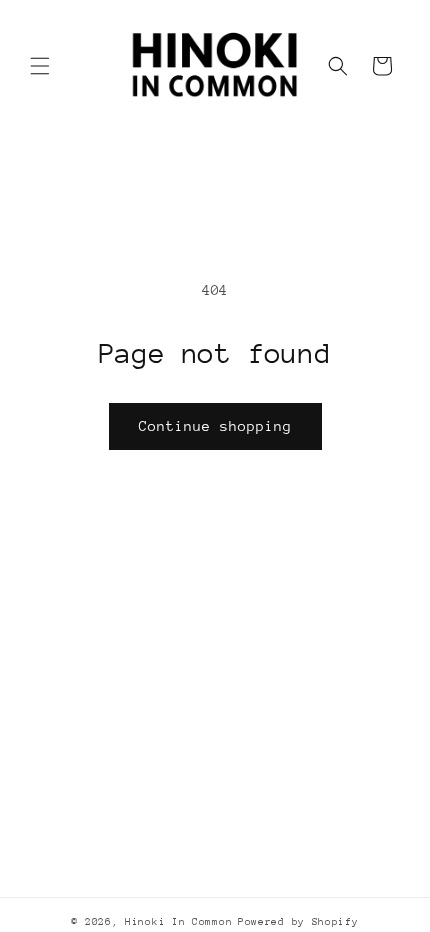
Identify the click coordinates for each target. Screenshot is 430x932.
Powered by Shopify (298, 922)
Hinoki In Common (178, 922)
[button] (40, 66)
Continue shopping (215, 426)
